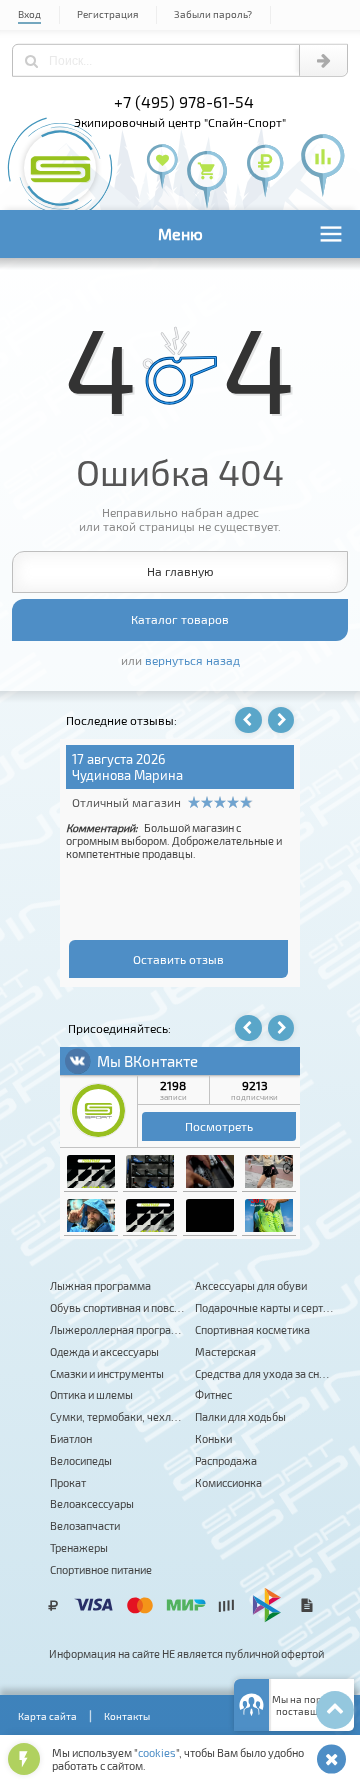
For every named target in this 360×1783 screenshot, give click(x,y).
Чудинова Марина (127, 775)
